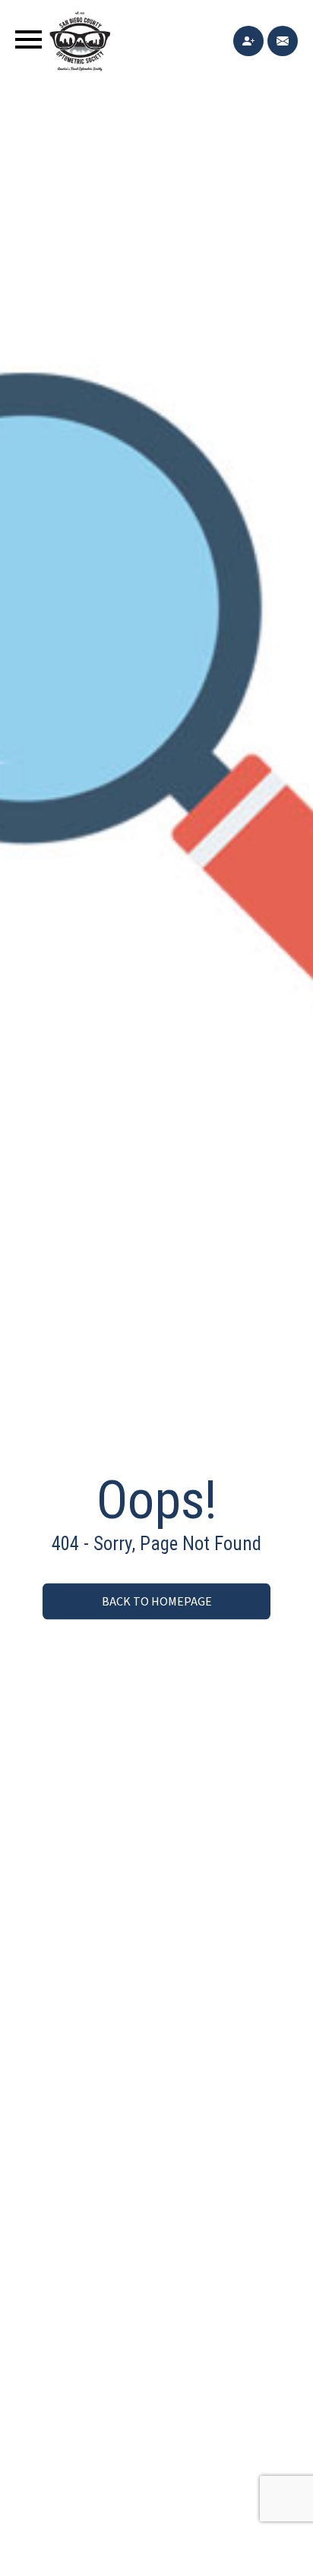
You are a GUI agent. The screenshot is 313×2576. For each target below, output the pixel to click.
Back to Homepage (157, 1602)
